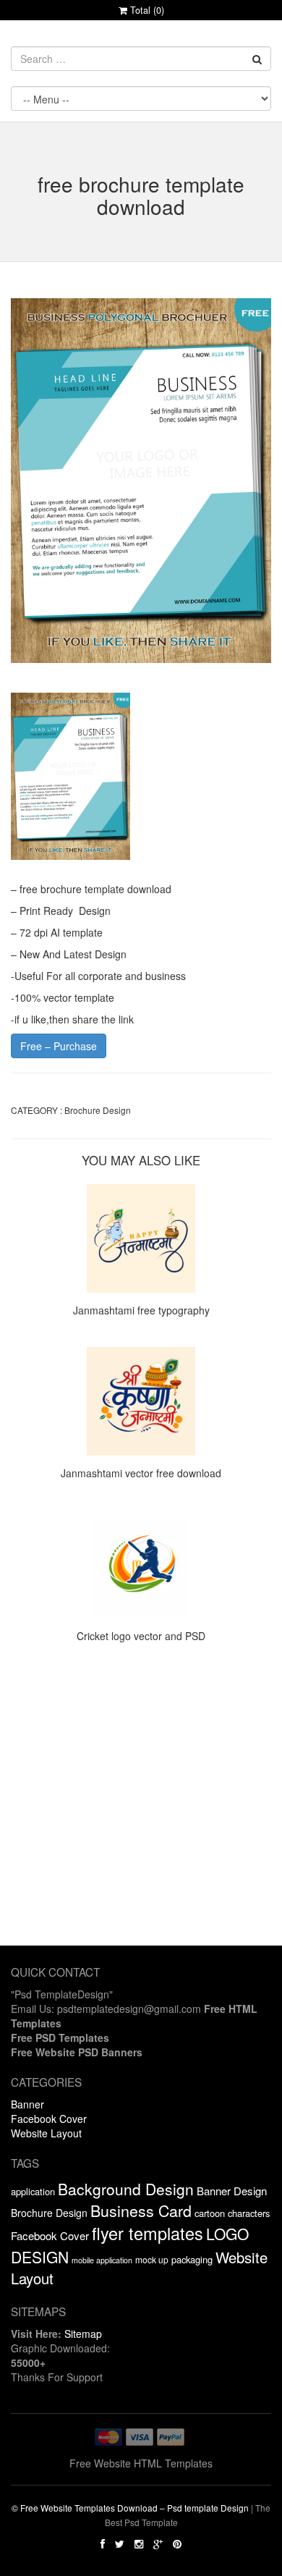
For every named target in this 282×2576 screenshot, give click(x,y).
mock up (152, 2259)
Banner (27, 2104)
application (33, 2191)
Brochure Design (98, 1110)
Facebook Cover (49, 2119)
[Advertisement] (141, 1804)
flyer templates (148, 2233)
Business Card (141, 2210)
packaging (192, 2259)
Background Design (126, 2189)
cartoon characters (232, 2213)
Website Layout (46, 2133)
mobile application (102, 2260)
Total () (146, 10)
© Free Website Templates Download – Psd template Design (130, 2508)
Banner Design (232, 2191)
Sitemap (83, 2334)
